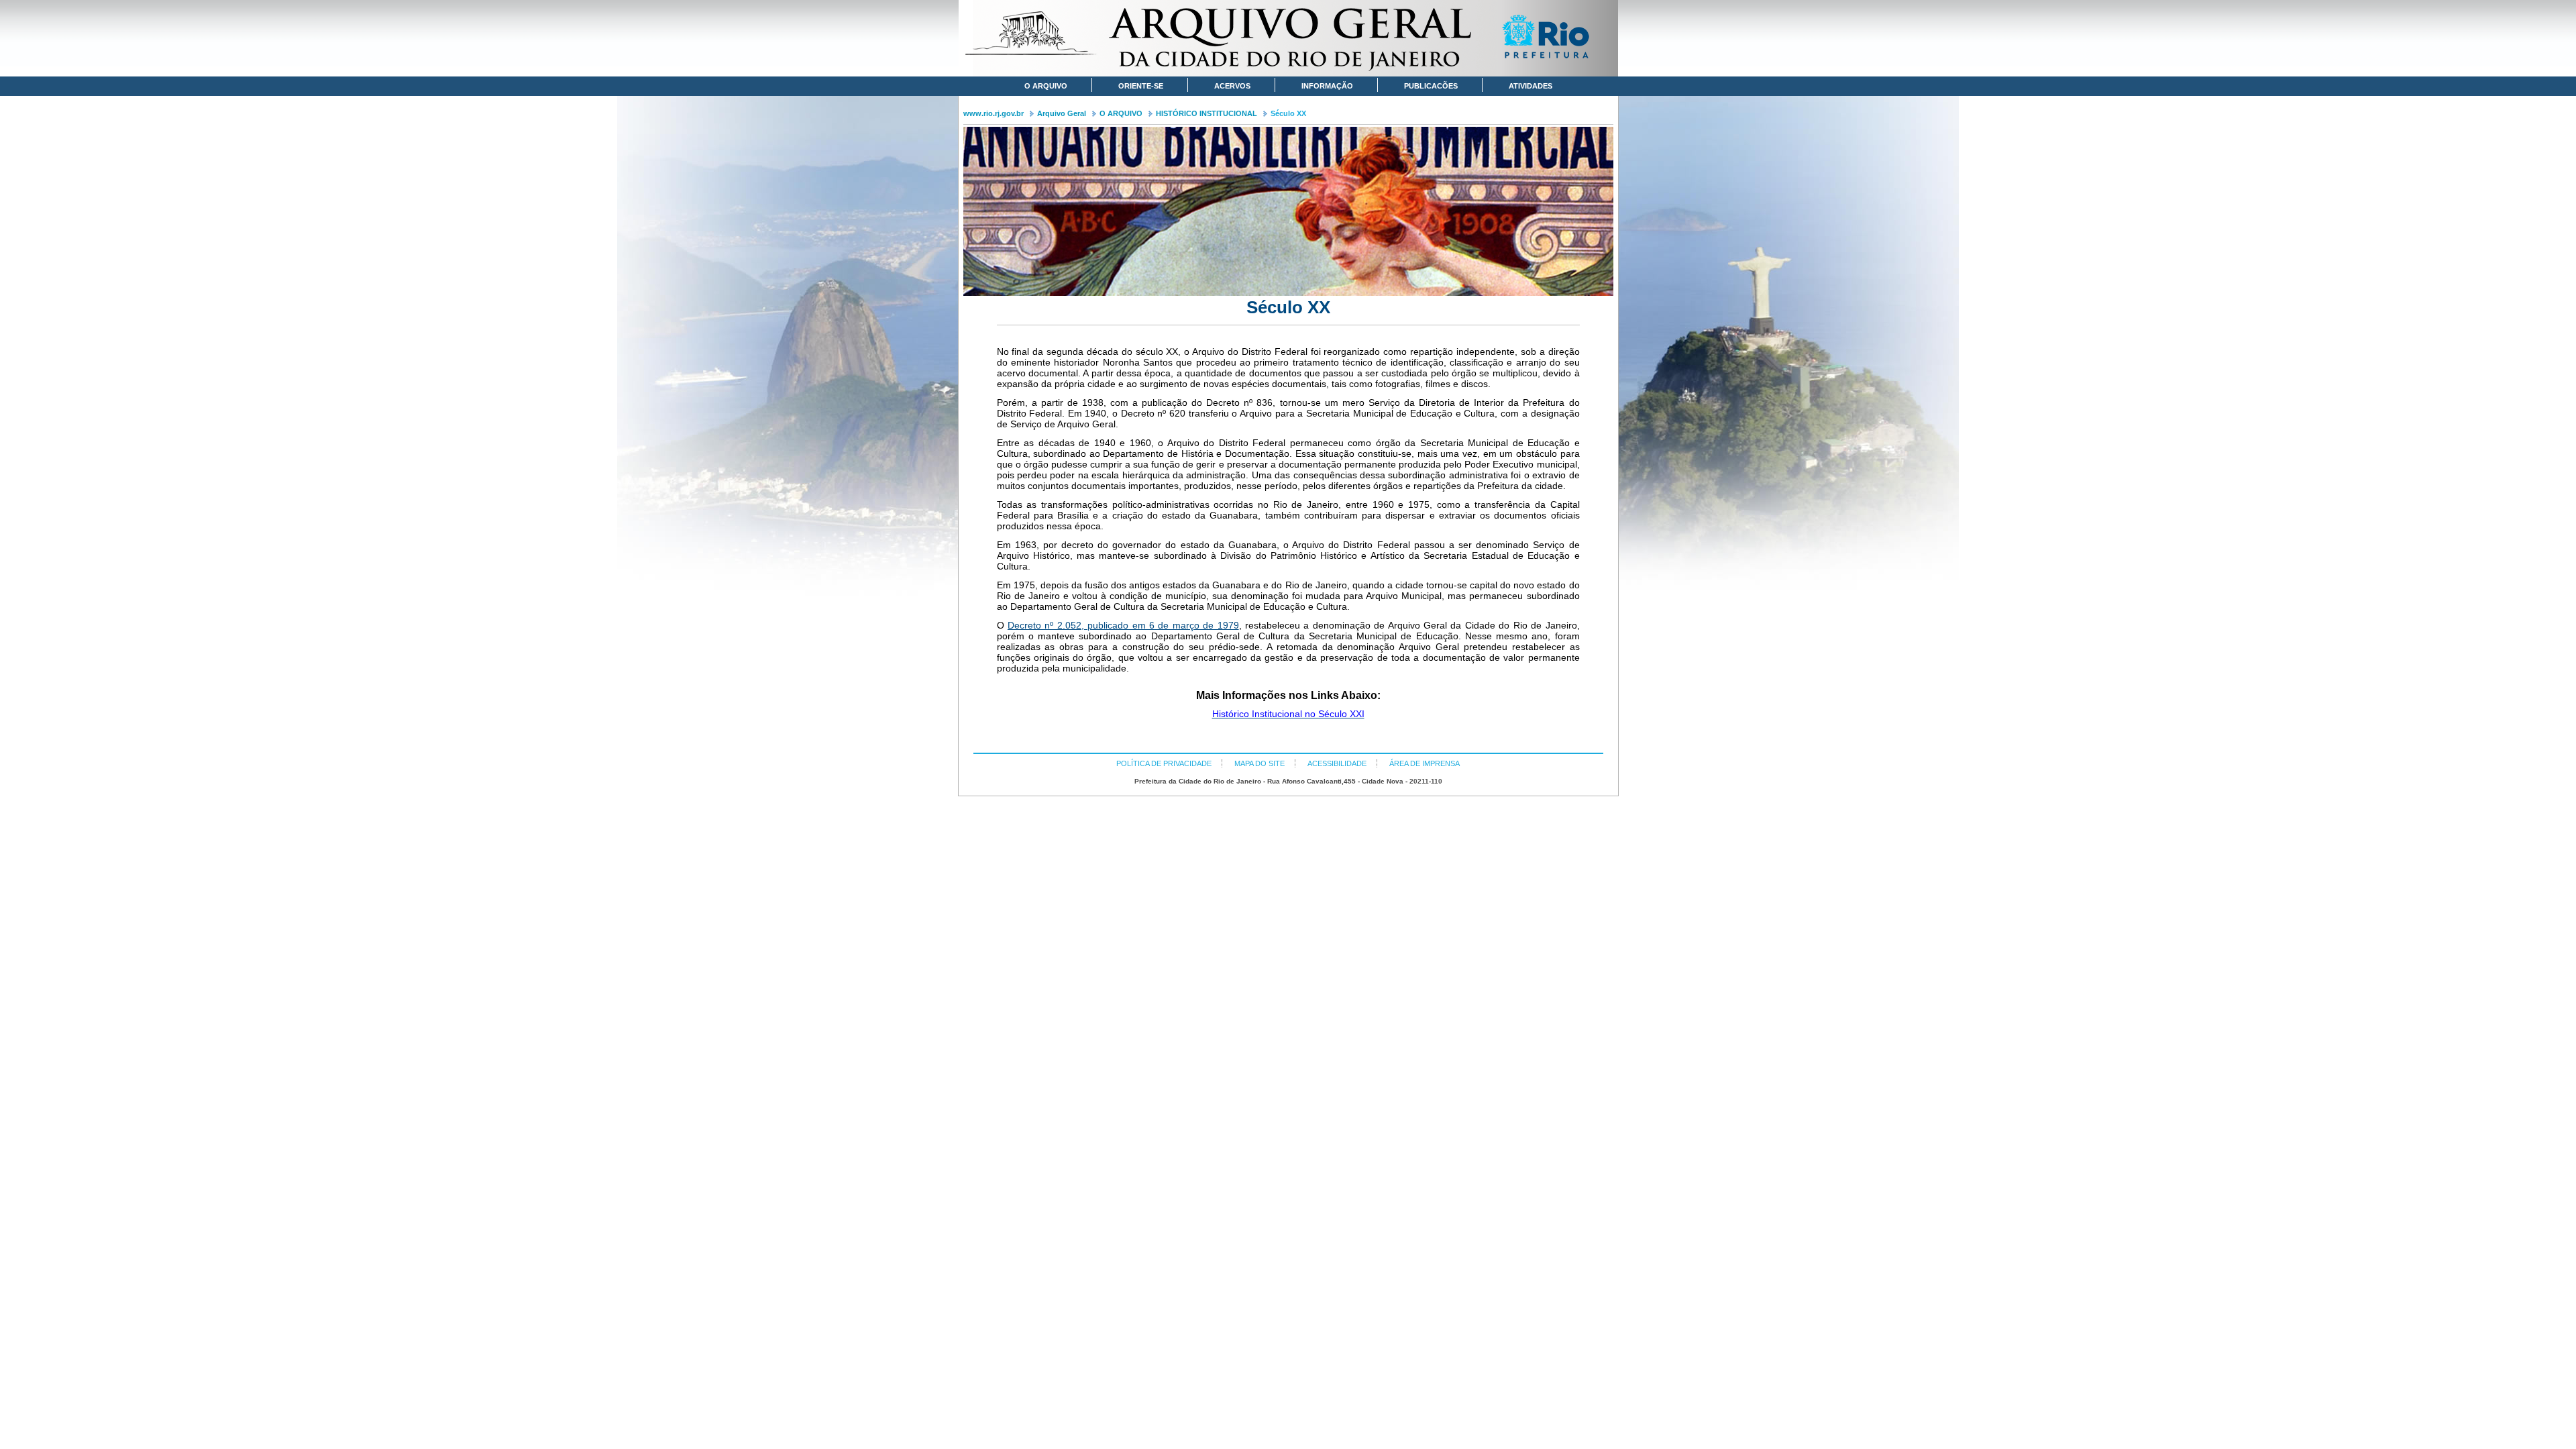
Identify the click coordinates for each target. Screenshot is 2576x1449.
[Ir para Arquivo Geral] (1288, 38)
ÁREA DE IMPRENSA (1425, 763)
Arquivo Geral (1062, 113)
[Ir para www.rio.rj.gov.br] (1550, 39)
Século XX (1288, 113)
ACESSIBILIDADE (1337, 763)
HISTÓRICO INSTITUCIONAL (1206, 113)
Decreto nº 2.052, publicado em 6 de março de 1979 (1123, 625)
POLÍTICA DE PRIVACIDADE (1164, 763)
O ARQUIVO (1121, 113)
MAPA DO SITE (1259, 763)
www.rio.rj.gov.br (994, 113)
